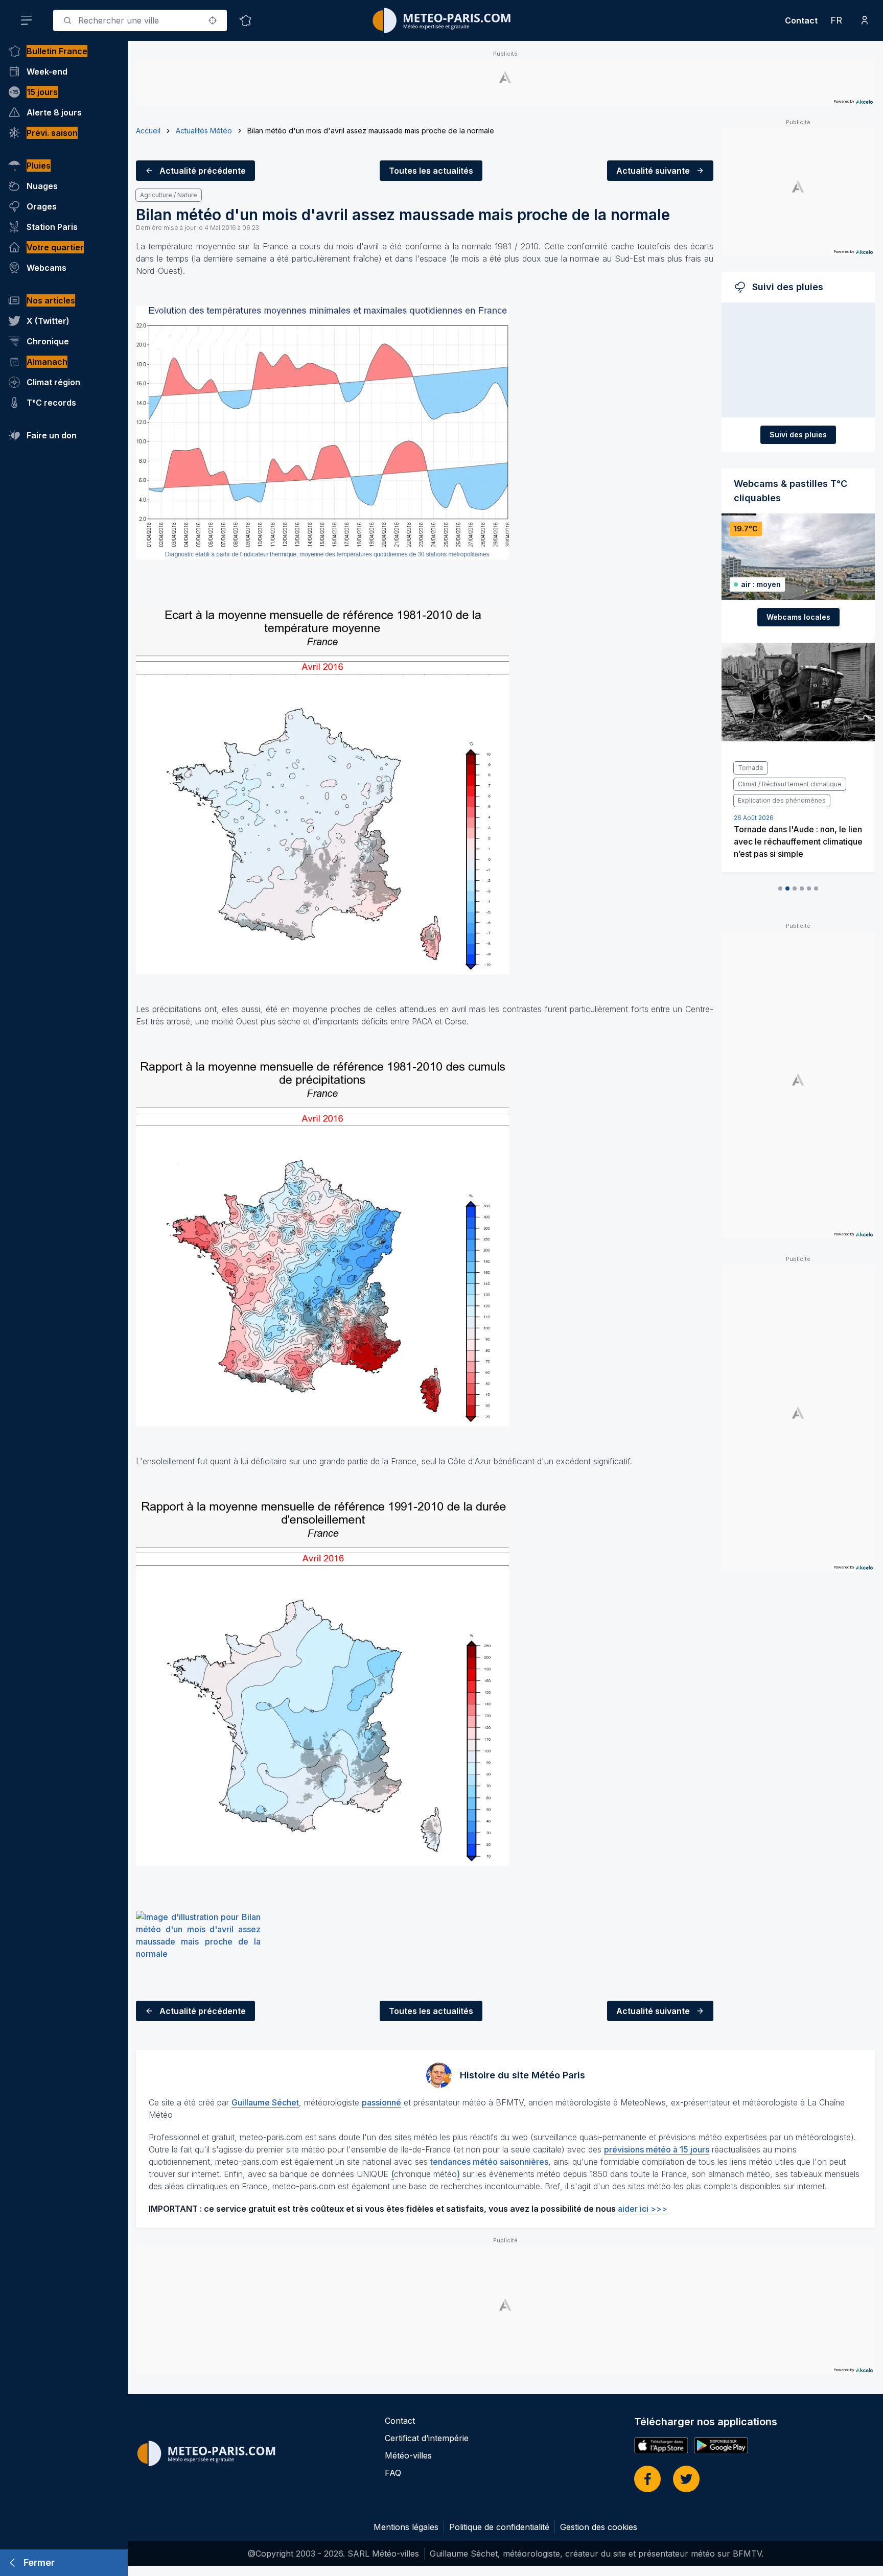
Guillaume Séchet (265, 2102)
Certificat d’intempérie (427, 2438)
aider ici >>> (643, 2209)
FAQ (393, 2473)
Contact (801, 20)
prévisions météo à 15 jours (657, 2149)
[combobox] (140, 20)
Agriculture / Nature (169, 195)
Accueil (148, 131)
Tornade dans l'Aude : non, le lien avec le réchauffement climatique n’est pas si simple (794, 841)
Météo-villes (408, 2455)
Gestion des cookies (599, 2527)
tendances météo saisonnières (489, 2162)
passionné (381, 2102)
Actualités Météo (204, 131)
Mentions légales (406, 2527)
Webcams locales (798, 617)
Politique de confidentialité (499, 2527)
